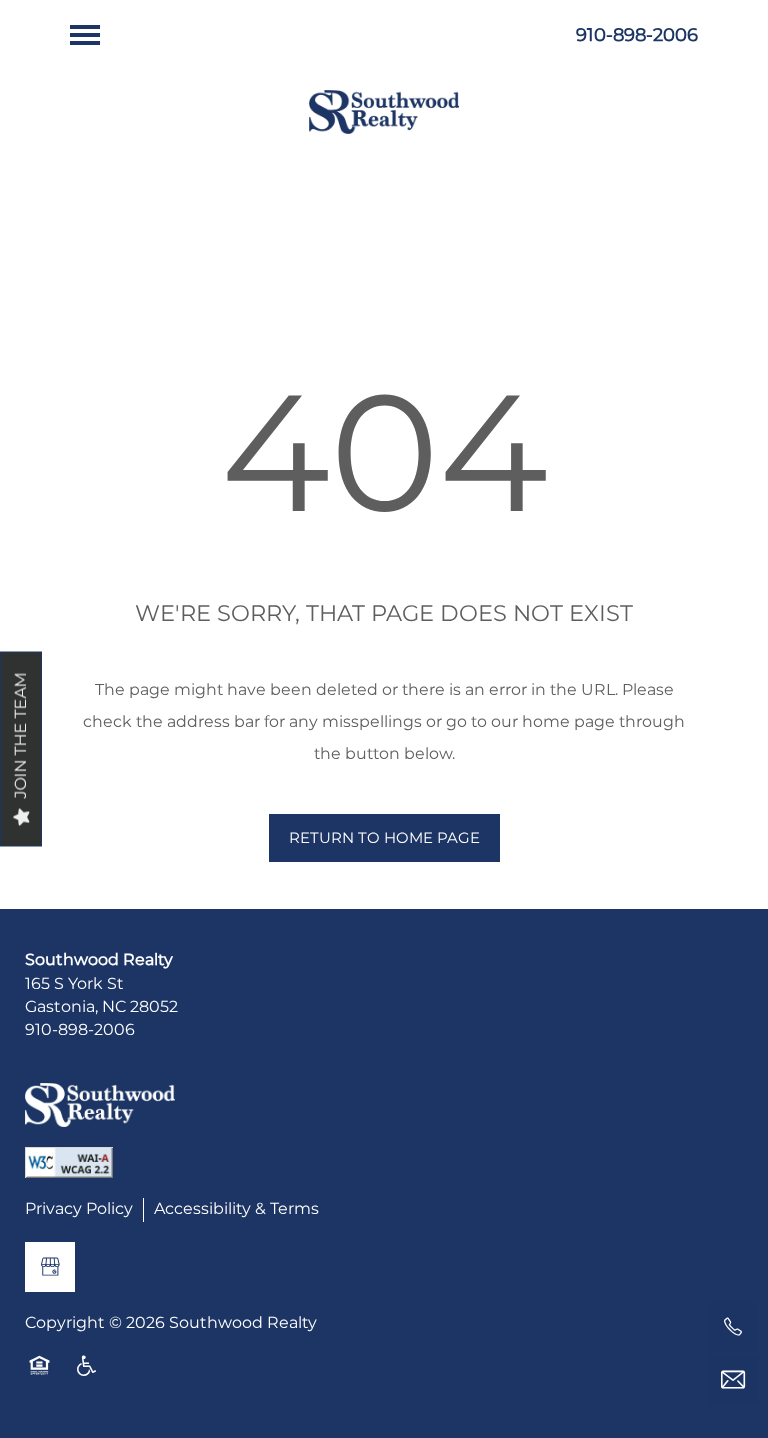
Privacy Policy (79, 1210)
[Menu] (85, 35)
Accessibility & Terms (236, 1210)
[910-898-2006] (733, 1327)
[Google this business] (50, 1267)
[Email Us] (733, 1380)
